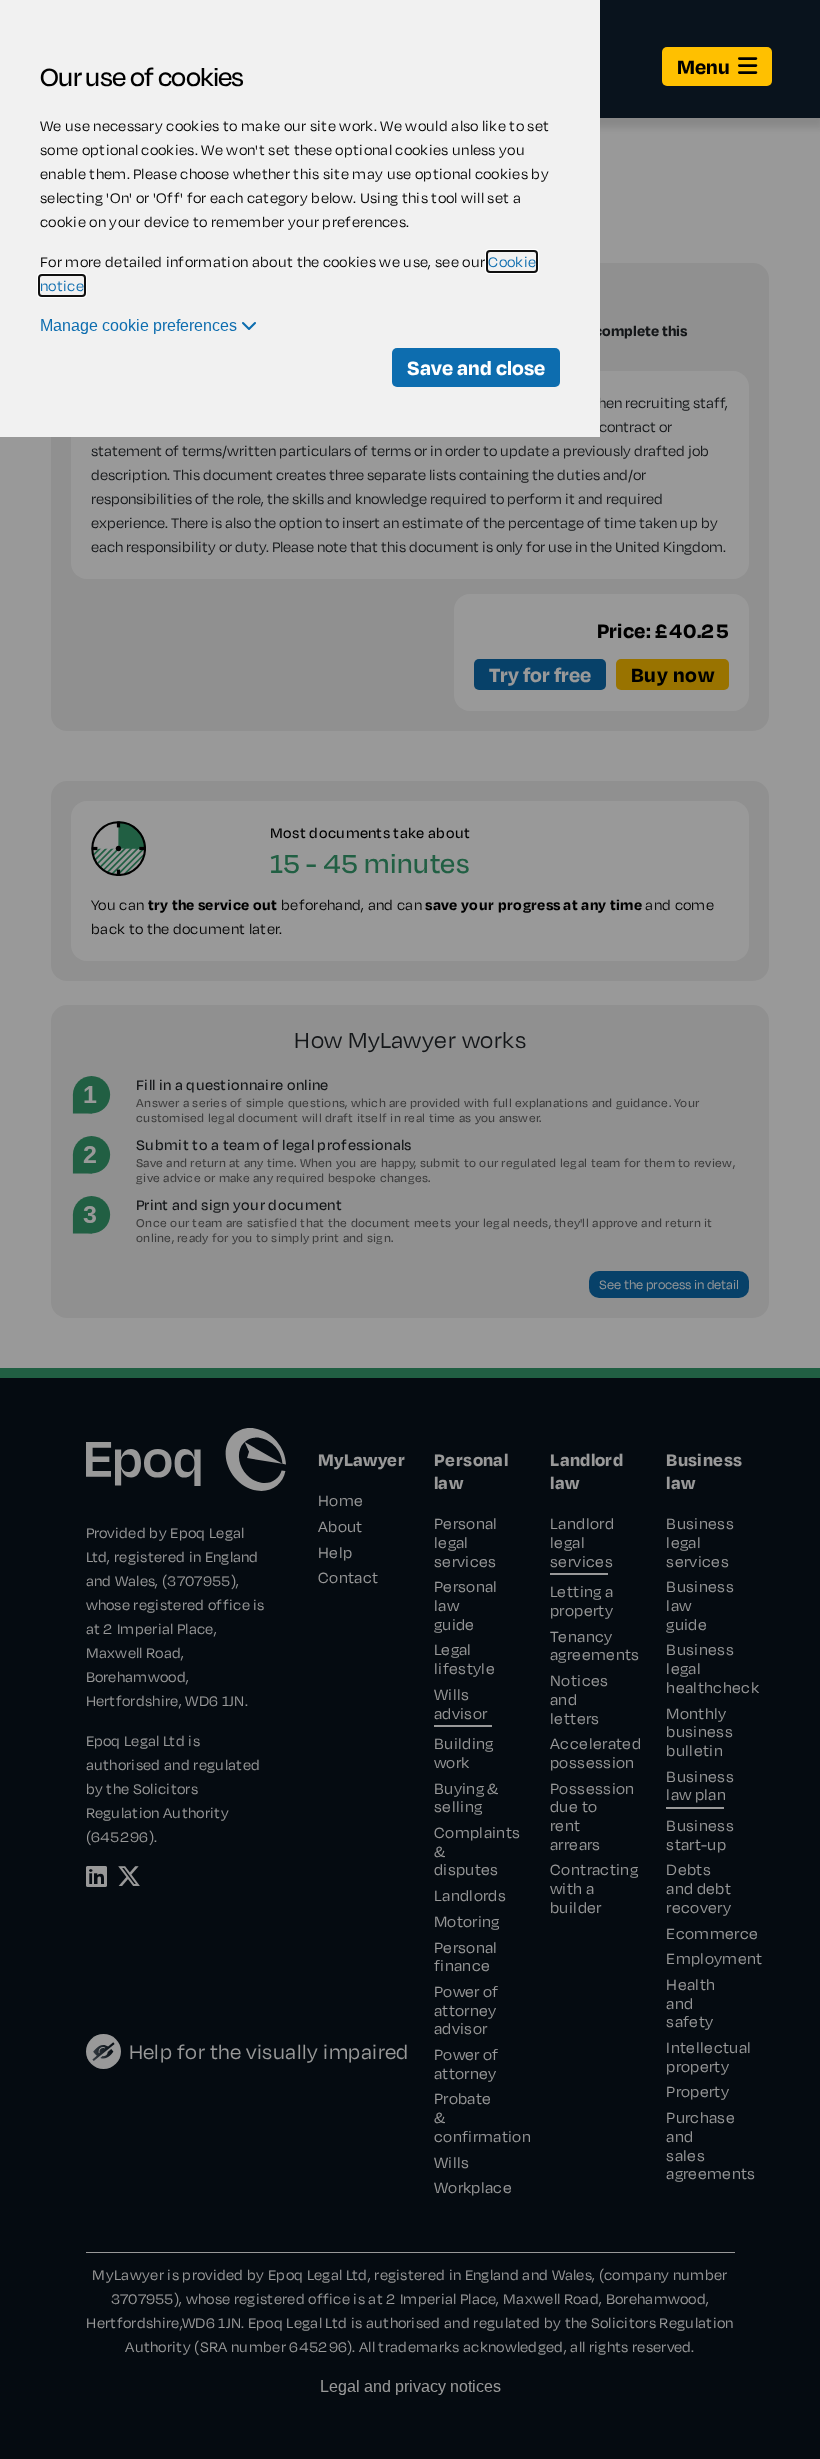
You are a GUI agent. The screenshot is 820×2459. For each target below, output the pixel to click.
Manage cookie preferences (140, 325)
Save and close (476, 367)
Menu (703, 66)
